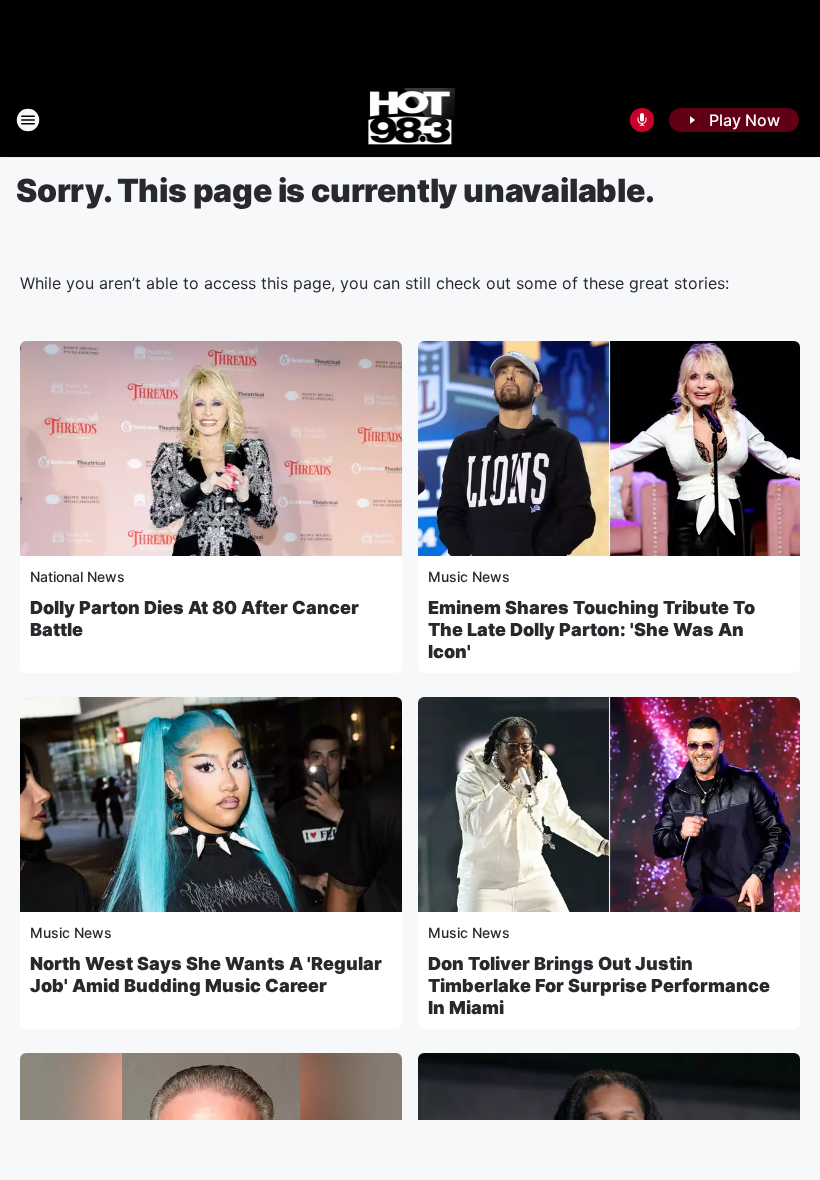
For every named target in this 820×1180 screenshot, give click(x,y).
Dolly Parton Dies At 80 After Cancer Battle (194, 618)
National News (77, 576)
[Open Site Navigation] (28, 120)
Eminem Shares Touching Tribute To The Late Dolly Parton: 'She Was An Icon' (591, 629)
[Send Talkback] (642, 120)
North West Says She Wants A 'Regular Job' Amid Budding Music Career (206, 974)
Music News (469, 576)
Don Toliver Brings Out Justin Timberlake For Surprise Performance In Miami (599, 985)
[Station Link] (410, 120)
